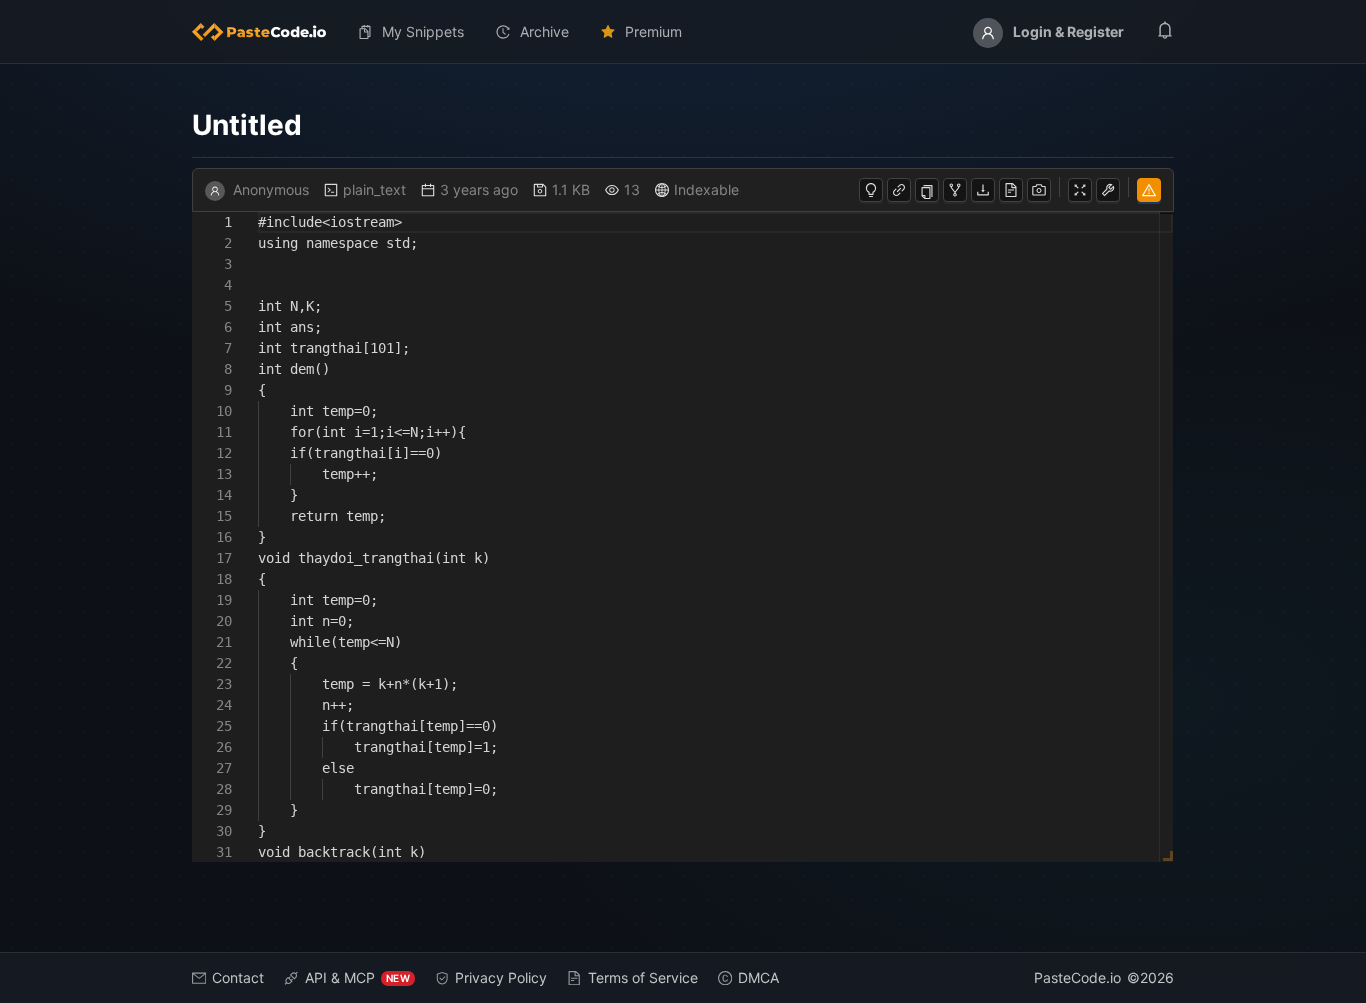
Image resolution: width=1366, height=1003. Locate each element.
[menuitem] (267, 32)
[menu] (683, 32)
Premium (653, 31)
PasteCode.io (1077, 977)
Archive (544, 31)
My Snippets (423, 31)
